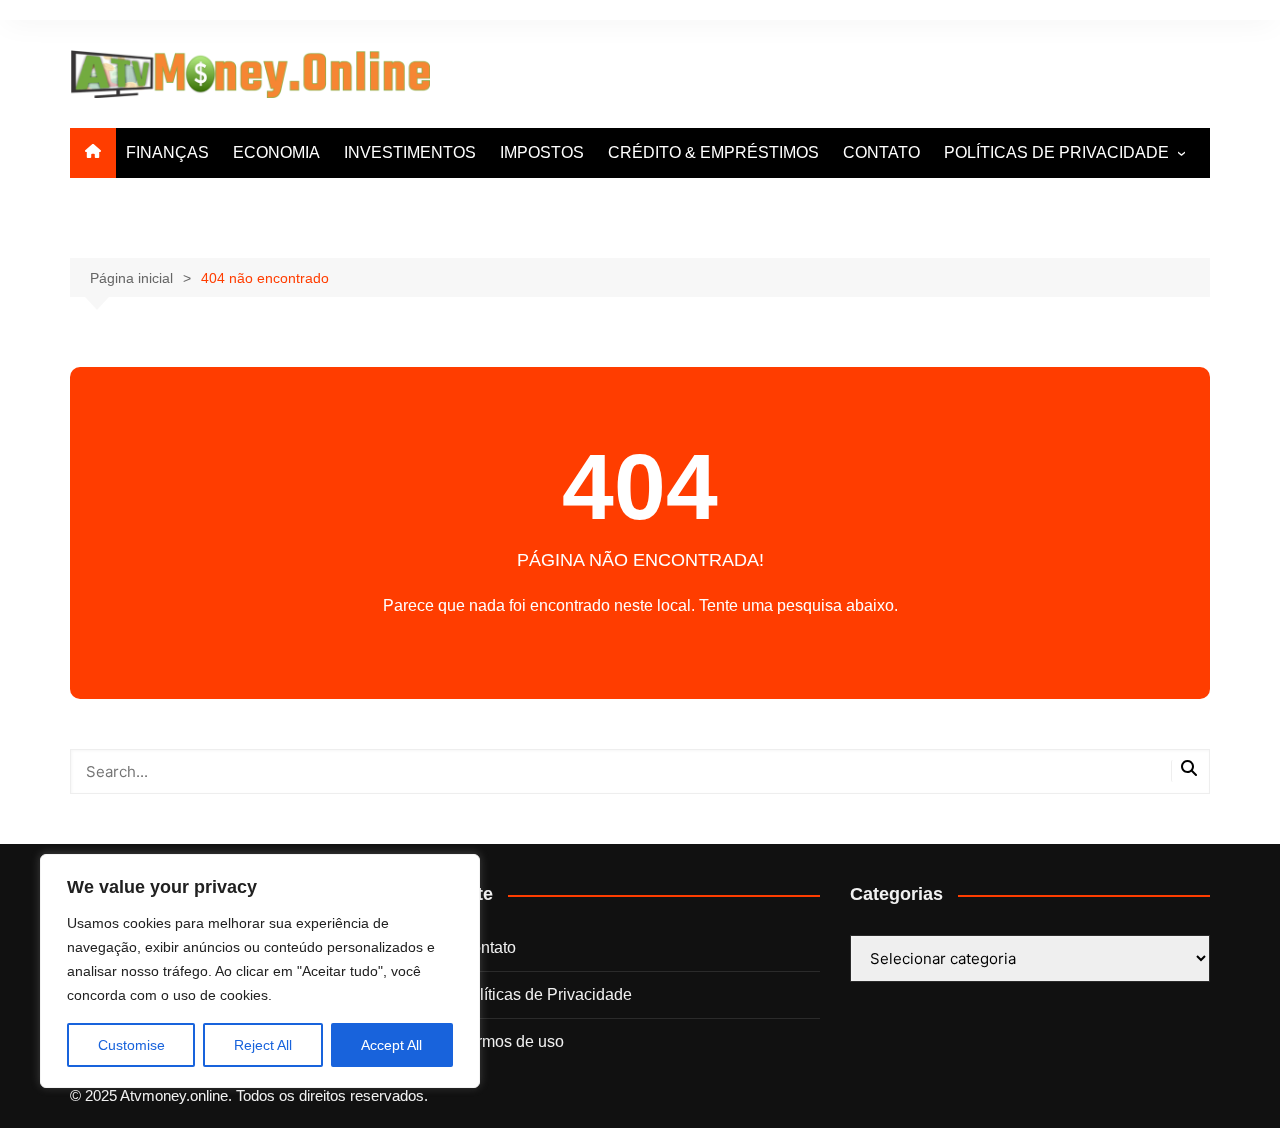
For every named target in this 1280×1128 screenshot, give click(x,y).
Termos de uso (512, 1041)
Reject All (263, 1045)
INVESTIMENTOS (410, 152)
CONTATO (881, 152)
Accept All (391, 1045)
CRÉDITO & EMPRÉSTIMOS (713, 152)
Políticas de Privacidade (546, 994)
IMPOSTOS (542, 152)
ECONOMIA (276, 152)
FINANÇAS (167, 152)
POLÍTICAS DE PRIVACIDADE (1056, 152)
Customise (131, 1045)
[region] (260, 971)
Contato (488, 947)
